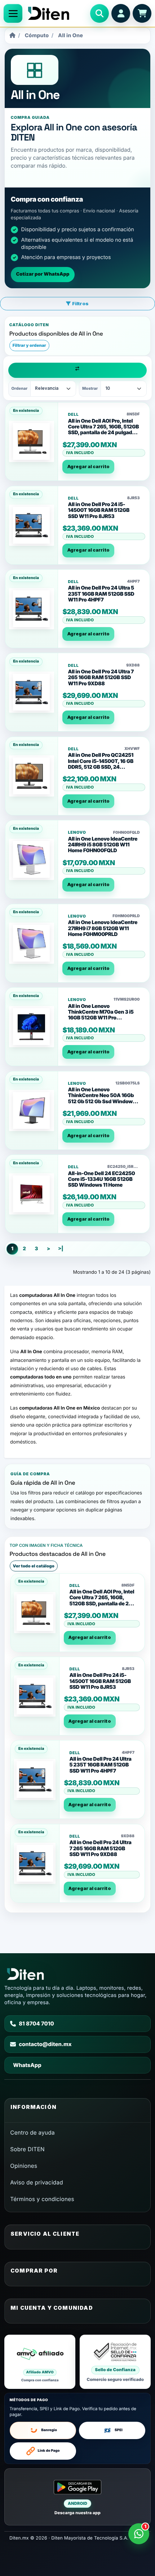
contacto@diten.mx (45, 2044)
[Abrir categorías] (13, 13)
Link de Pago (49, 2451)
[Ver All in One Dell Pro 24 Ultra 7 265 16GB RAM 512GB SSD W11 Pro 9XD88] (32, 692)
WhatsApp (27, 2065)
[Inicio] (12, 36)
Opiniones (24, 2166)
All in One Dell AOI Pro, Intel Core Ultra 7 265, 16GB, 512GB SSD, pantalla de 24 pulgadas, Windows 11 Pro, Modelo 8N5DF (103, 433)
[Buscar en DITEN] (99, 13)
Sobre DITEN (27, 2149)
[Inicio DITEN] (56, 13)
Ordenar (20, 388)
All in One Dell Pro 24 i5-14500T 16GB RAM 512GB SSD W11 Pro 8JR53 (99, 510)
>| (61, 1249)
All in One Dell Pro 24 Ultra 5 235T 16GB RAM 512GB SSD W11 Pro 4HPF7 (101, 594)
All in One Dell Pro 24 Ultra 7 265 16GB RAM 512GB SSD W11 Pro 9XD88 (101, 678)
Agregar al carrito (88, 467)
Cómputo (37, 36)
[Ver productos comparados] (78, 370)
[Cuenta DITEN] (121, 13)
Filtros (80, 303)
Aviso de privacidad (37, 2182)
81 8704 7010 (36, 2024)
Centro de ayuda (32, 2133)
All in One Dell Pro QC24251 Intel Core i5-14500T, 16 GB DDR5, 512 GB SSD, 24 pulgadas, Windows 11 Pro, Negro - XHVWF (101, 767)
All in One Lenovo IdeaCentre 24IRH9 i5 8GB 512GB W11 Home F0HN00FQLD (103, 845)
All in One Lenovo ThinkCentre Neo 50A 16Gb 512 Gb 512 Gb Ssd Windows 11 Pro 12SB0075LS (101, 1099)
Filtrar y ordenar (29, 345)
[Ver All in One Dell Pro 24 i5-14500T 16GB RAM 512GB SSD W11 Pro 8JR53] (32, 525)
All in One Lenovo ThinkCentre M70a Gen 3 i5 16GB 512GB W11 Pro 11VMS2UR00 (101, 1015)
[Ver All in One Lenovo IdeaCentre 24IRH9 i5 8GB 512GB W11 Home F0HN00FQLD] (32, 859)
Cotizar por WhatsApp (43, 274)
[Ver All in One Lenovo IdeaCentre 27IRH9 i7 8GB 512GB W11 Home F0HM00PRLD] (32, 943)
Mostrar (90, 388)
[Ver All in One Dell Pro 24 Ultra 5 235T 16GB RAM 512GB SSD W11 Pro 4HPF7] (32, 609)
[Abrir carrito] (142, 13)
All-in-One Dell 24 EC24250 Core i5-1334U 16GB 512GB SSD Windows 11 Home (101, 1179)
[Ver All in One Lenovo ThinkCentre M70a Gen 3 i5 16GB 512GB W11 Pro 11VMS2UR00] (32, 1027)
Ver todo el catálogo (34, 1566)
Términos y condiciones (42, 2199)
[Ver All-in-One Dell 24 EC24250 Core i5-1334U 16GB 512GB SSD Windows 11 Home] (32, 1194)
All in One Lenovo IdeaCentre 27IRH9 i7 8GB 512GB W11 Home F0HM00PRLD (103, 928)
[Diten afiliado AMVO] (40, 2362)
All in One (70, 36)
